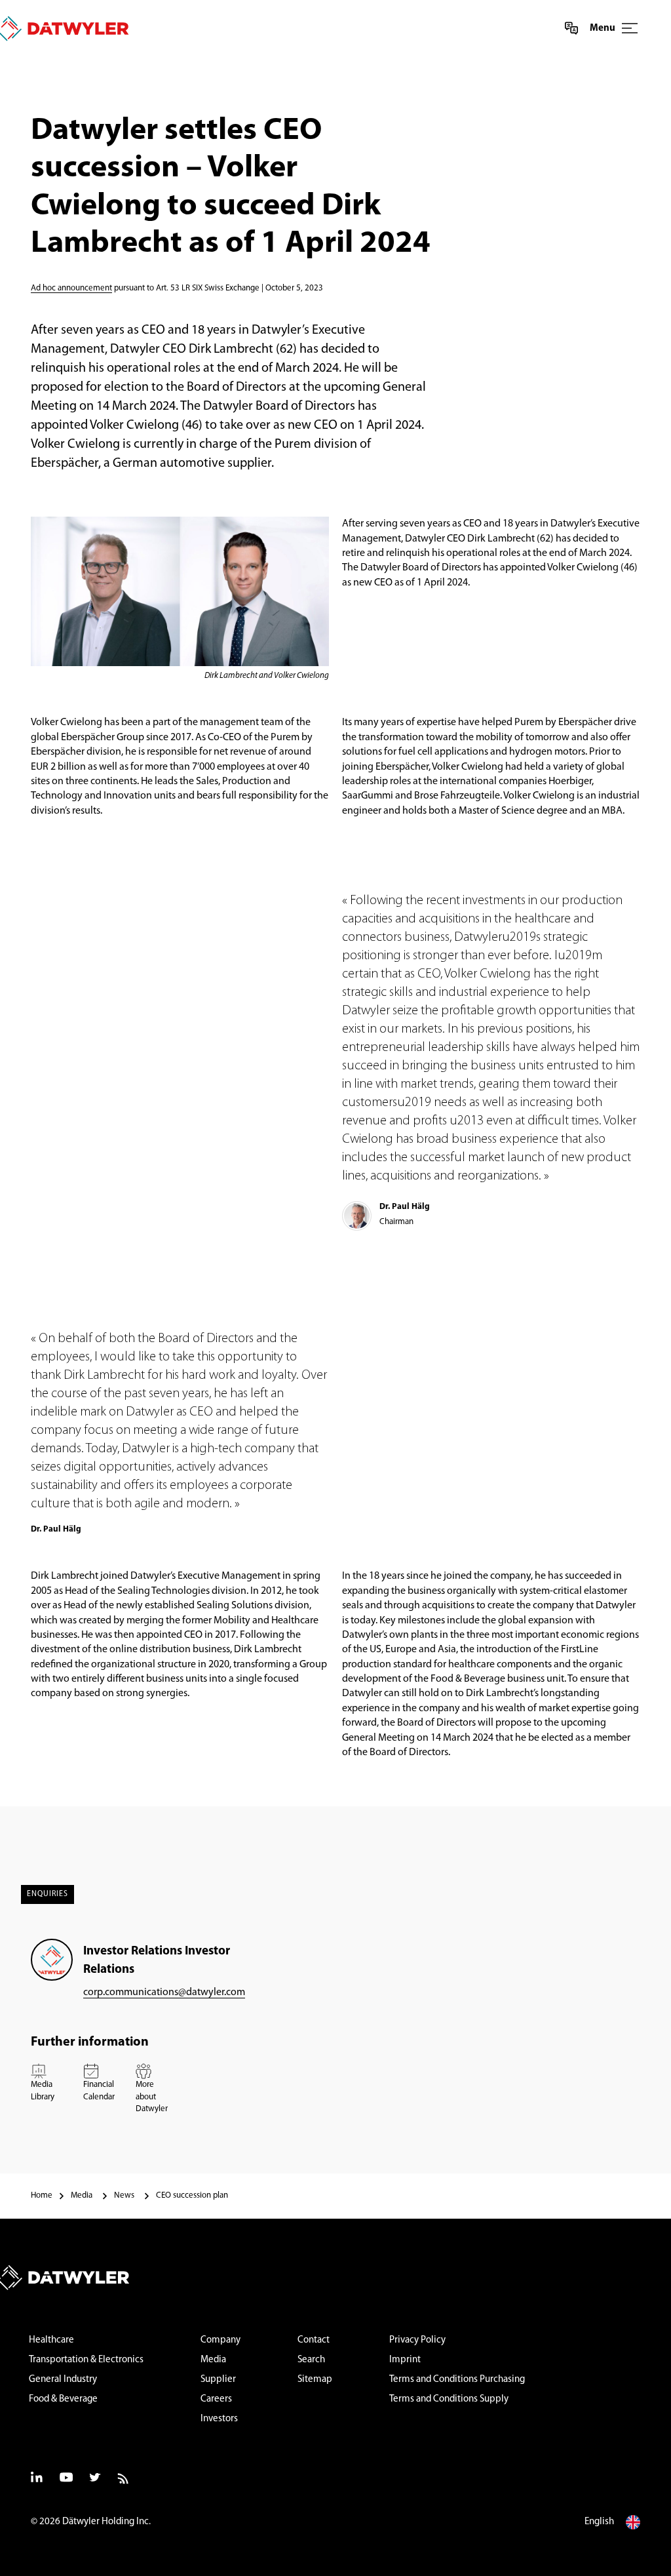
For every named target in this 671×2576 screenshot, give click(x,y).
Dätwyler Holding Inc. (106, 2522)
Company (220, 2340)
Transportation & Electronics (86, 2360)
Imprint (405, 2360)
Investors (219, 2419)
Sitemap (315, 2380)
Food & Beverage (63, 2399)
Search (311, 2360)
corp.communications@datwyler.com (164, 1992)
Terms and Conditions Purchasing (457, 2380)
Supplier (218, 2380)
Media (213, 2360)
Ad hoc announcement (71, 288)
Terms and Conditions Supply (449, 2399)
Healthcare (51, 2340)
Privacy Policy (417, 2340)
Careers (216, 2399)
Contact (314, 2340)
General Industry (63, 2380)
